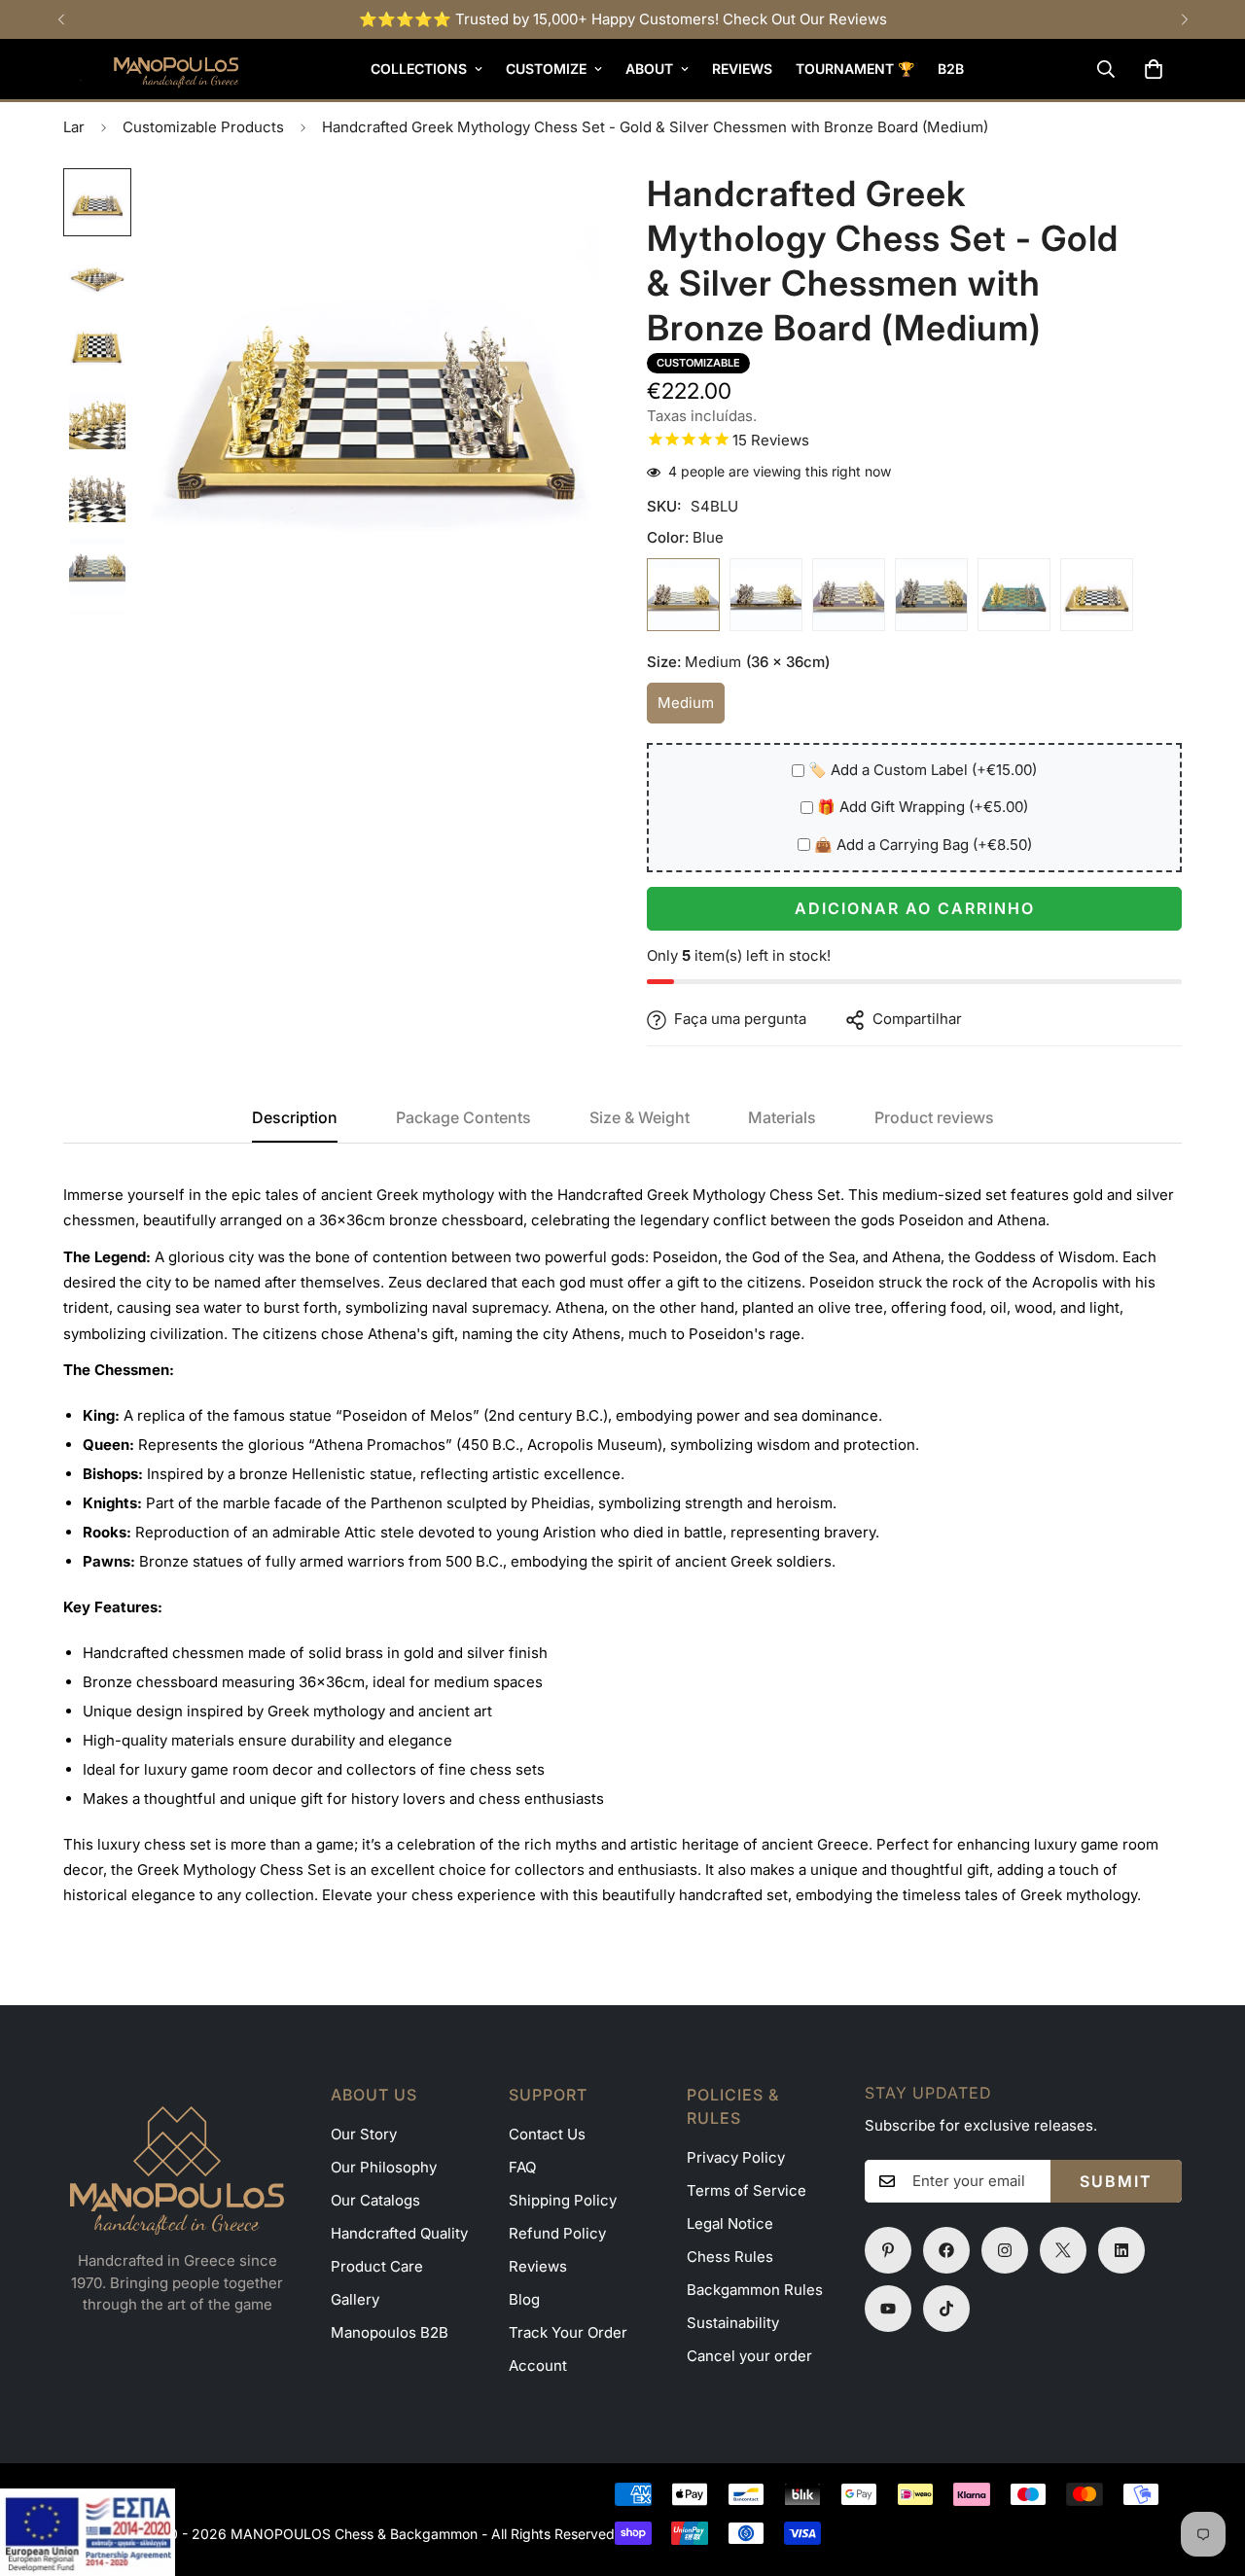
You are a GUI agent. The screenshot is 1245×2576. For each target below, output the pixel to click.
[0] (1154, 69)
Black (1097, 596)
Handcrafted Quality (399, 2233)
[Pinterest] (888, 2250)
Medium (691, 709)
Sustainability (733, 2323)
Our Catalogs (375, 2200)
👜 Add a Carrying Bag (923, 846)
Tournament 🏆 (855, 69)
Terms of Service (747, 2190)
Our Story (364, 2134)
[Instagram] (1005, 2250)
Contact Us (547, 2134)
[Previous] (61, 19)
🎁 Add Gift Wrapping (923, 808)
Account (538, 2365)
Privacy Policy (736, 2157)
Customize (546, 69)
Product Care (377, 2266)
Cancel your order (749, 2356)
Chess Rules (730, 2257)
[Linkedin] (1121, 2250)
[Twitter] (1063, 2250)
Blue (683, 596)
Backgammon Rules (755, 2290)
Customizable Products (203, 127)
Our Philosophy (384, 2167)
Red (849, 596)
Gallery (355, 2299)
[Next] (1184, 19)
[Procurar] (1106, 69)
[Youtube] (888, 2309)
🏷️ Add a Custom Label (923, 771)
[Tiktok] (946, 2309)
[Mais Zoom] (557, 210)
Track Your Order (568, 2332)
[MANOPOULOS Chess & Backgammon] (151, 69)
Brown (766, 596)
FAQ (522, 2167)
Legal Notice (730, 2223)
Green (931, 596)
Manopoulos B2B (390, 2332)
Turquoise (1014, 596)
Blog (524, 2299)
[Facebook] (946, 2250)
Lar (74, 127)
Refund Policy (557, 2233)
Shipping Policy (563, 2200)
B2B (951, 69)
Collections (419, 69)
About (649, 69)
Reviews (742, 69)
